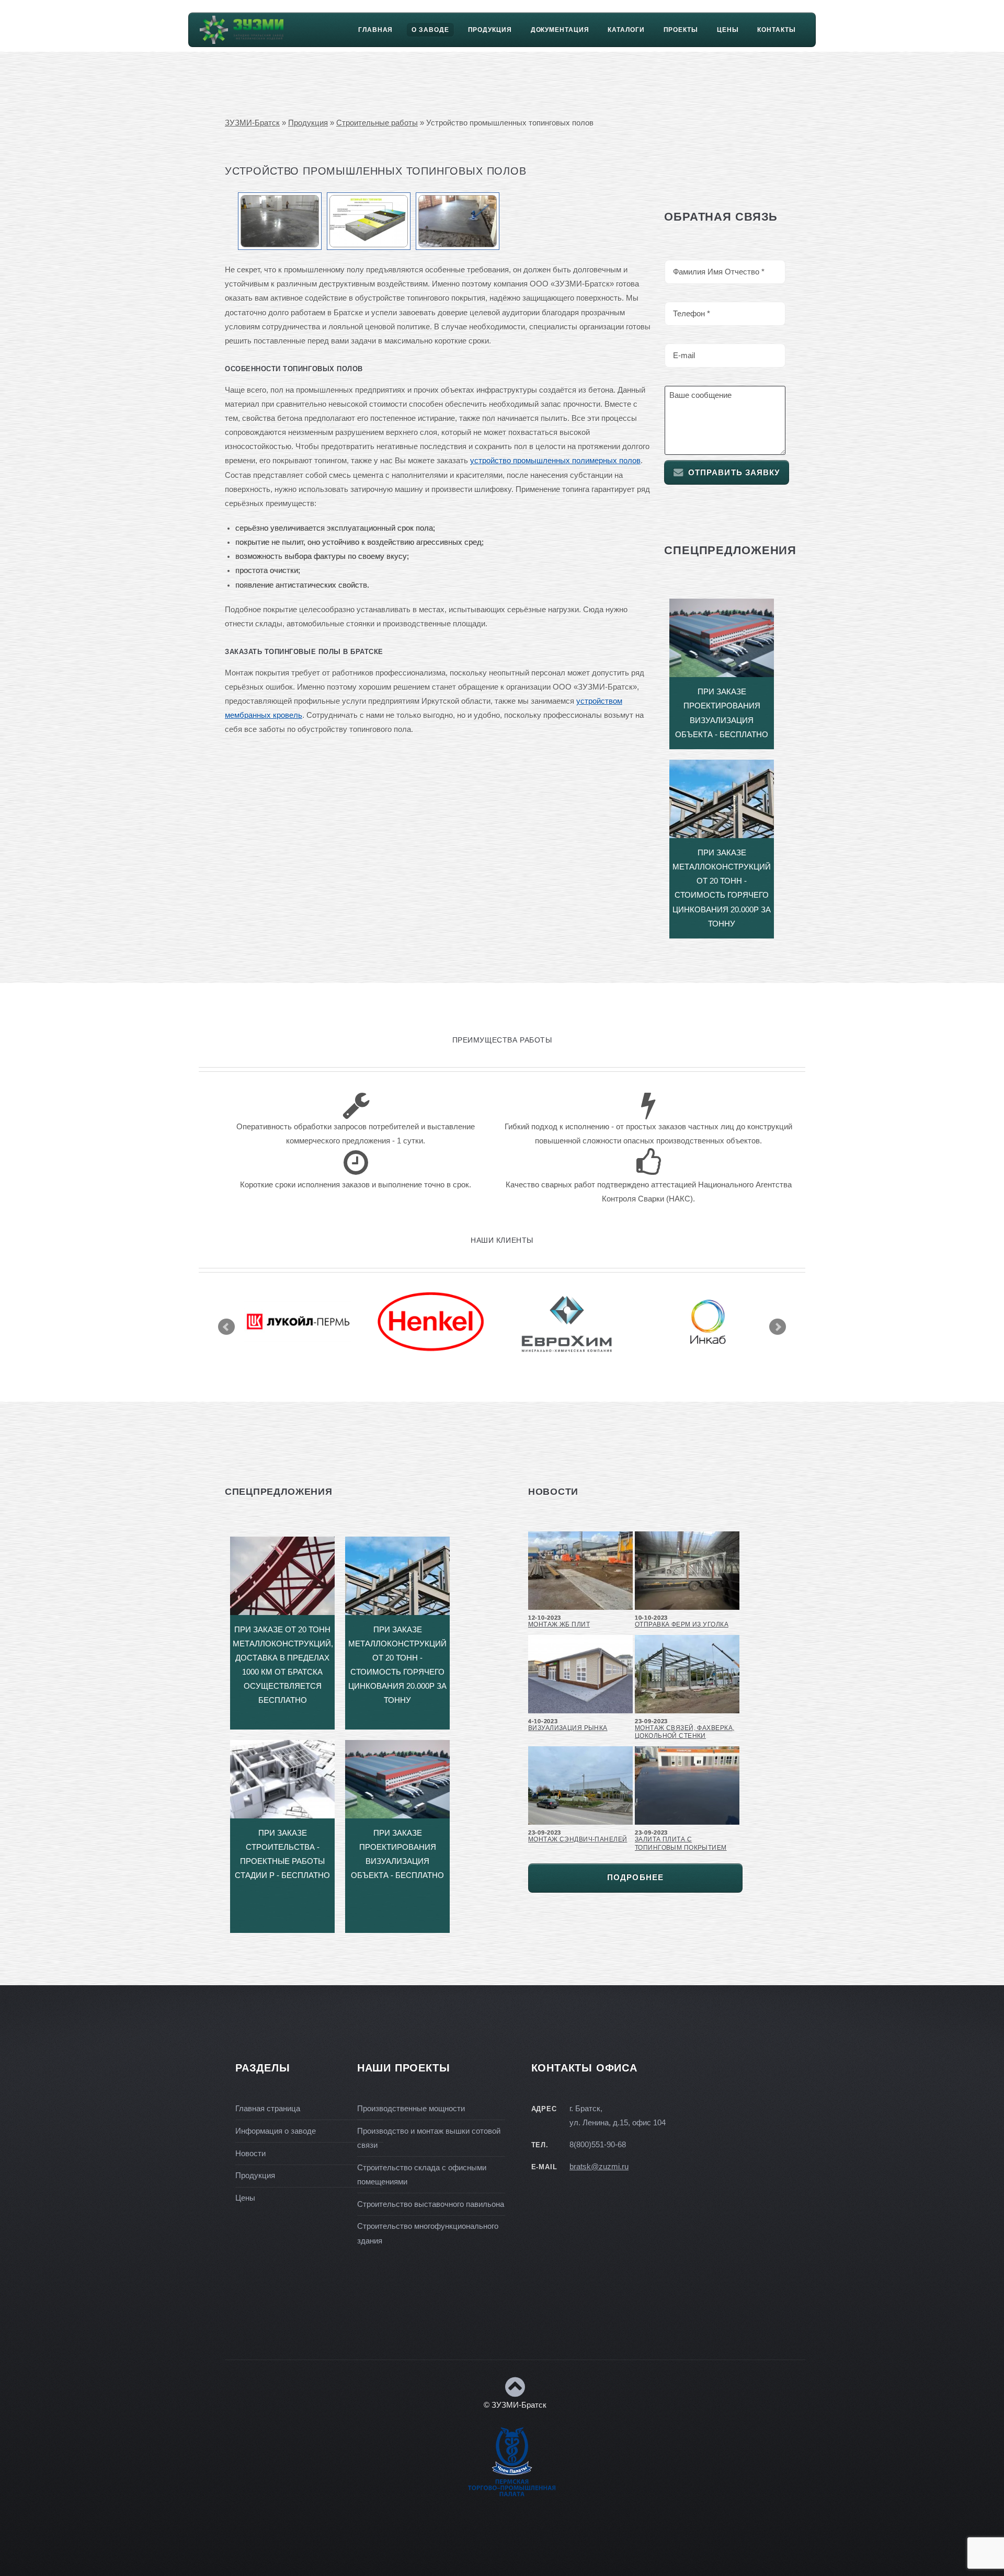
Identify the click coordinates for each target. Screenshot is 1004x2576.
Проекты (681, 30)
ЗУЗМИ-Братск (252, 123)
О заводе (430, 30)
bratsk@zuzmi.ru (599, 2167)
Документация (560, 30)
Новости (250, 2154)
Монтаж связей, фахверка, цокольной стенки (684, 1732)
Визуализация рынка (568, 1728)
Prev (226, 1327)
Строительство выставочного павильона (431, 2204)
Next (778, 1327)
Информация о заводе (276, 2131)
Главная (375, 30)
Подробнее (635, 1877)
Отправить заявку (734, 473)
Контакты (776, 30)
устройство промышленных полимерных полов (555, 461)
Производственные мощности (411, 2109)
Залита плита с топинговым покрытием (681, 1843)
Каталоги (626, 30)
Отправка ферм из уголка (682, 1624)
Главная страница (268, 2109)
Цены (728, 30)
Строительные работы (377, 123)
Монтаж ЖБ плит (559, 1624)
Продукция (490, 30)
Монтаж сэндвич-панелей (578, 1839)
